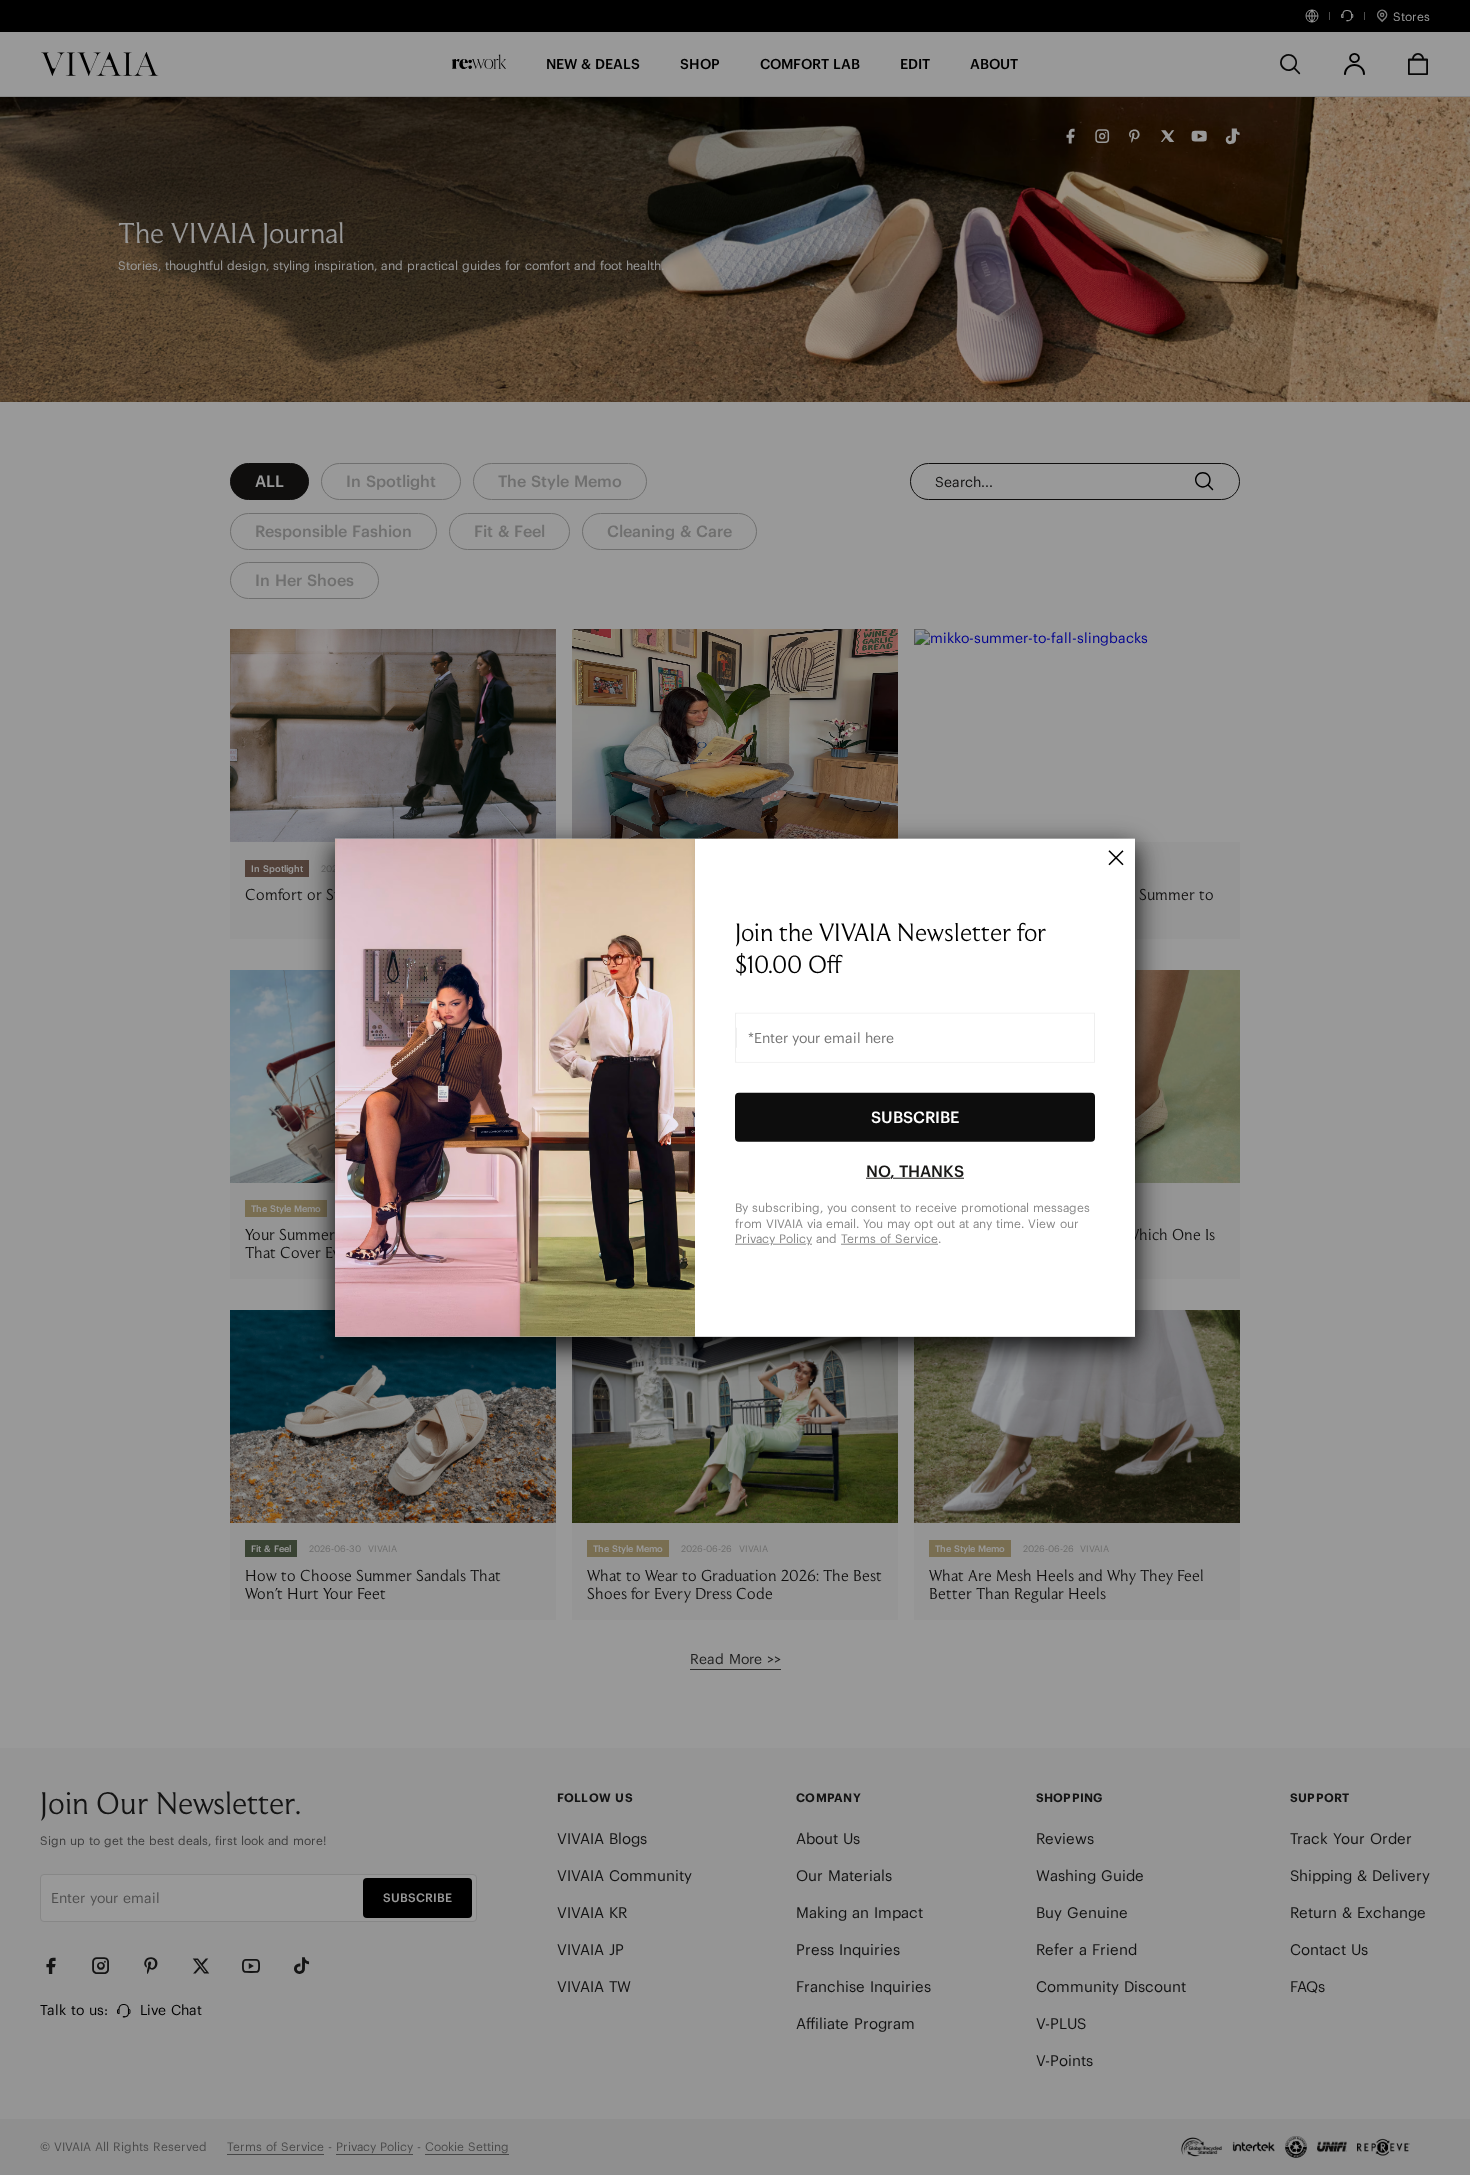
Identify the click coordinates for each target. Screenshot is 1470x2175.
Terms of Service (889, 1238)
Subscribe (915, 1117)
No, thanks (915, 1171)
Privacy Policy (773, 1238)
